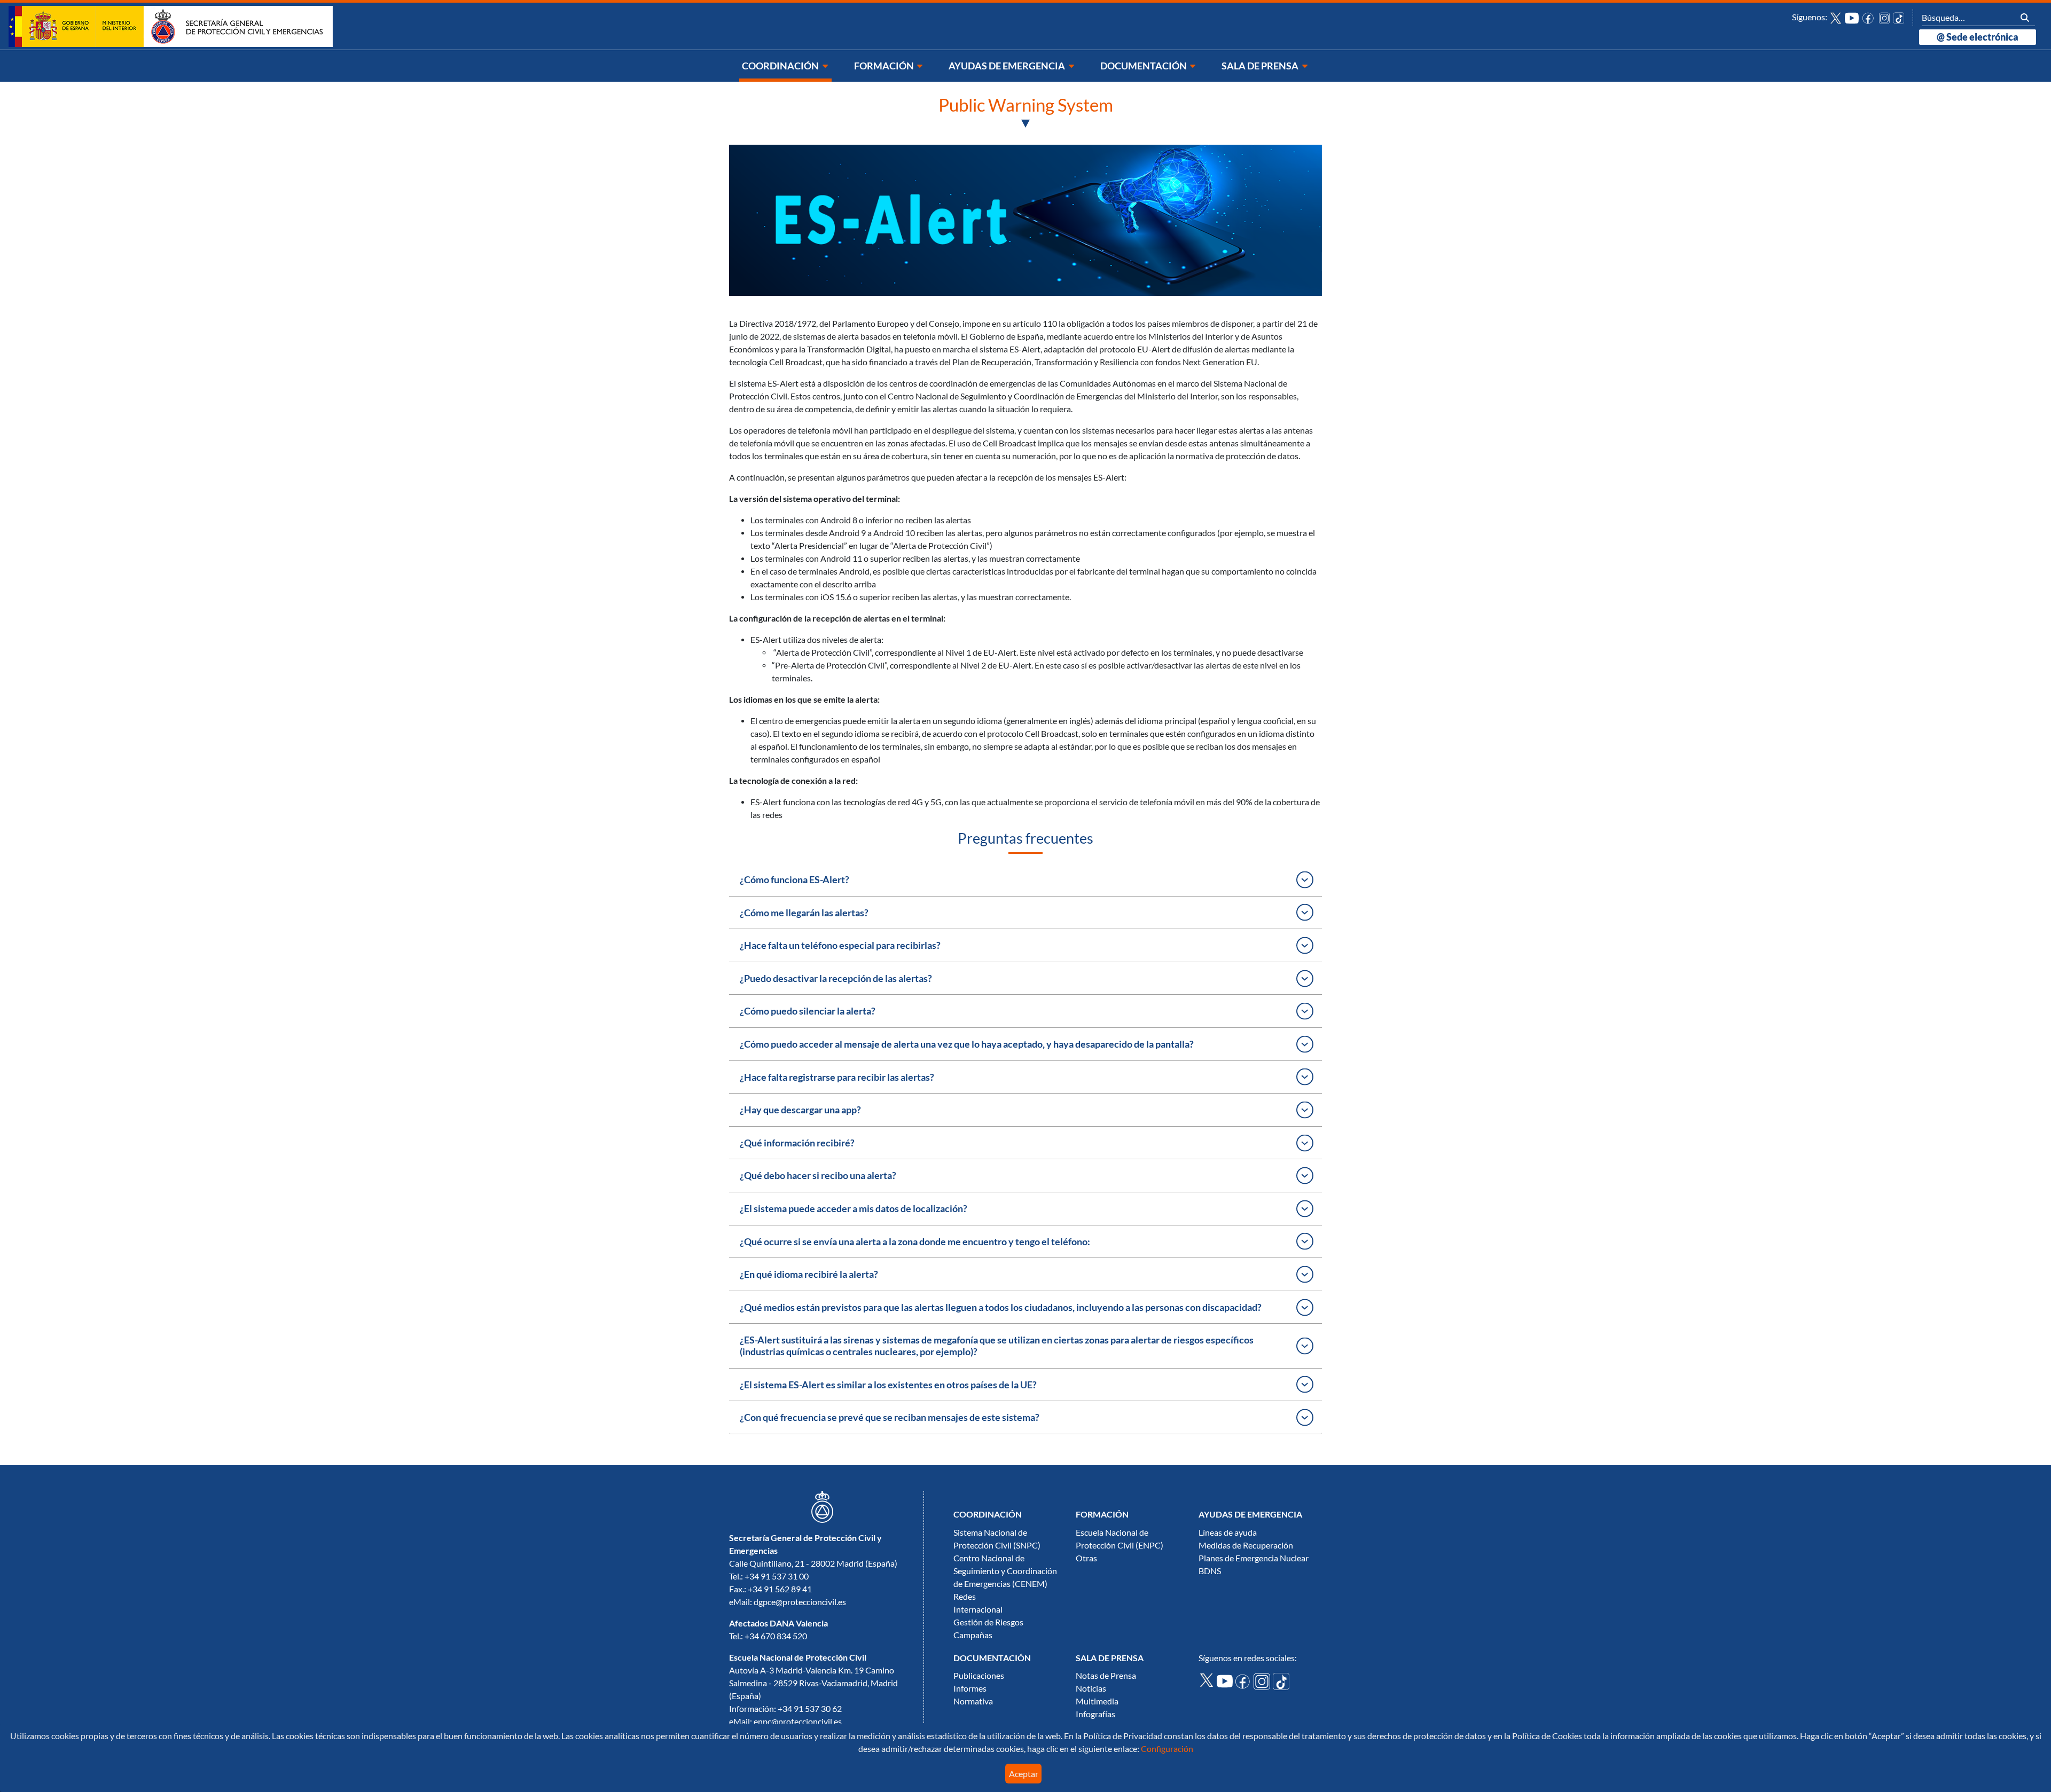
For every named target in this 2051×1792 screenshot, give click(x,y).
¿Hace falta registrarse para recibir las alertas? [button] (837, 1077)
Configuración (1166, 1749)
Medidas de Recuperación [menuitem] (1246, 1545)
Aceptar (1024, 1774)
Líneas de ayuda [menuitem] (1228, 1532)
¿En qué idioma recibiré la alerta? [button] (809, 1274)
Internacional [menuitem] (978, 1609)
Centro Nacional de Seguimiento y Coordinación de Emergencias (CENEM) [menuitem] (1005, 1571)
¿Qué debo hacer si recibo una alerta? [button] (818, 1176)
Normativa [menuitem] (973, 1701)
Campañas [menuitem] (973, 1635)
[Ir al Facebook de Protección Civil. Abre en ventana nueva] (1869, 17)
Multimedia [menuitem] (1097, 1701)
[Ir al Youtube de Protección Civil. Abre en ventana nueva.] (1226, 1680)
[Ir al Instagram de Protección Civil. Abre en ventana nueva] (1885, 17)
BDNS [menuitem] (1210, 1571)
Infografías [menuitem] (1095, 1714)
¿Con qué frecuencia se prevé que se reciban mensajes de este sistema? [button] (890, 1417)
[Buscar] (2025, 17)
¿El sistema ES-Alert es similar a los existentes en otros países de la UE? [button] (888, 1385)
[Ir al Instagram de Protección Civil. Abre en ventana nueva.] (1263, 1680)
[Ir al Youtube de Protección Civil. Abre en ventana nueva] (1852, 17)
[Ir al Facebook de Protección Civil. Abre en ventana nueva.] (1244, 1680)
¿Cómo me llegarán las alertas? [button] (804, 913)
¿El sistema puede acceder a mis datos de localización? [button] (854, 1209)
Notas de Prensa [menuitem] (1106, 1676)
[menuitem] (785, 66)
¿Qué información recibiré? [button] (797, 1143)
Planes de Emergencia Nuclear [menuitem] (1254, 1558)
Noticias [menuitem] (1091, 1688)
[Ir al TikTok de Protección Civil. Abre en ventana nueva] (1899, 17)
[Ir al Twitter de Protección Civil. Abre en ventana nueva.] (1208, 1679)
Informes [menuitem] (970, 1688)
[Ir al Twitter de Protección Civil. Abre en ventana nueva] (1836, 17)
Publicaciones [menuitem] (979, 1676)
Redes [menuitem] (965, 1597)
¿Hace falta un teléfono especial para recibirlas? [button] (840, 945)
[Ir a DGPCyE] (171, 26)
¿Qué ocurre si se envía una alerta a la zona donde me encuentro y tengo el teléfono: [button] (915, 1242)
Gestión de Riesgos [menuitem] (988, 1622)
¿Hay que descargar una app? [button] (800, 1110)
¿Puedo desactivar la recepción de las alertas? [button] (836, 978)
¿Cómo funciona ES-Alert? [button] (794, 880)
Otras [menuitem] (1086, 1558)
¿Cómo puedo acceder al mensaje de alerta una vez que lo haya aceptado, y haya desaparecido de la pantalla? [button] (967, 1044)
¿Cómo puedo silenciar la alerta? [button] (808, 1011)
